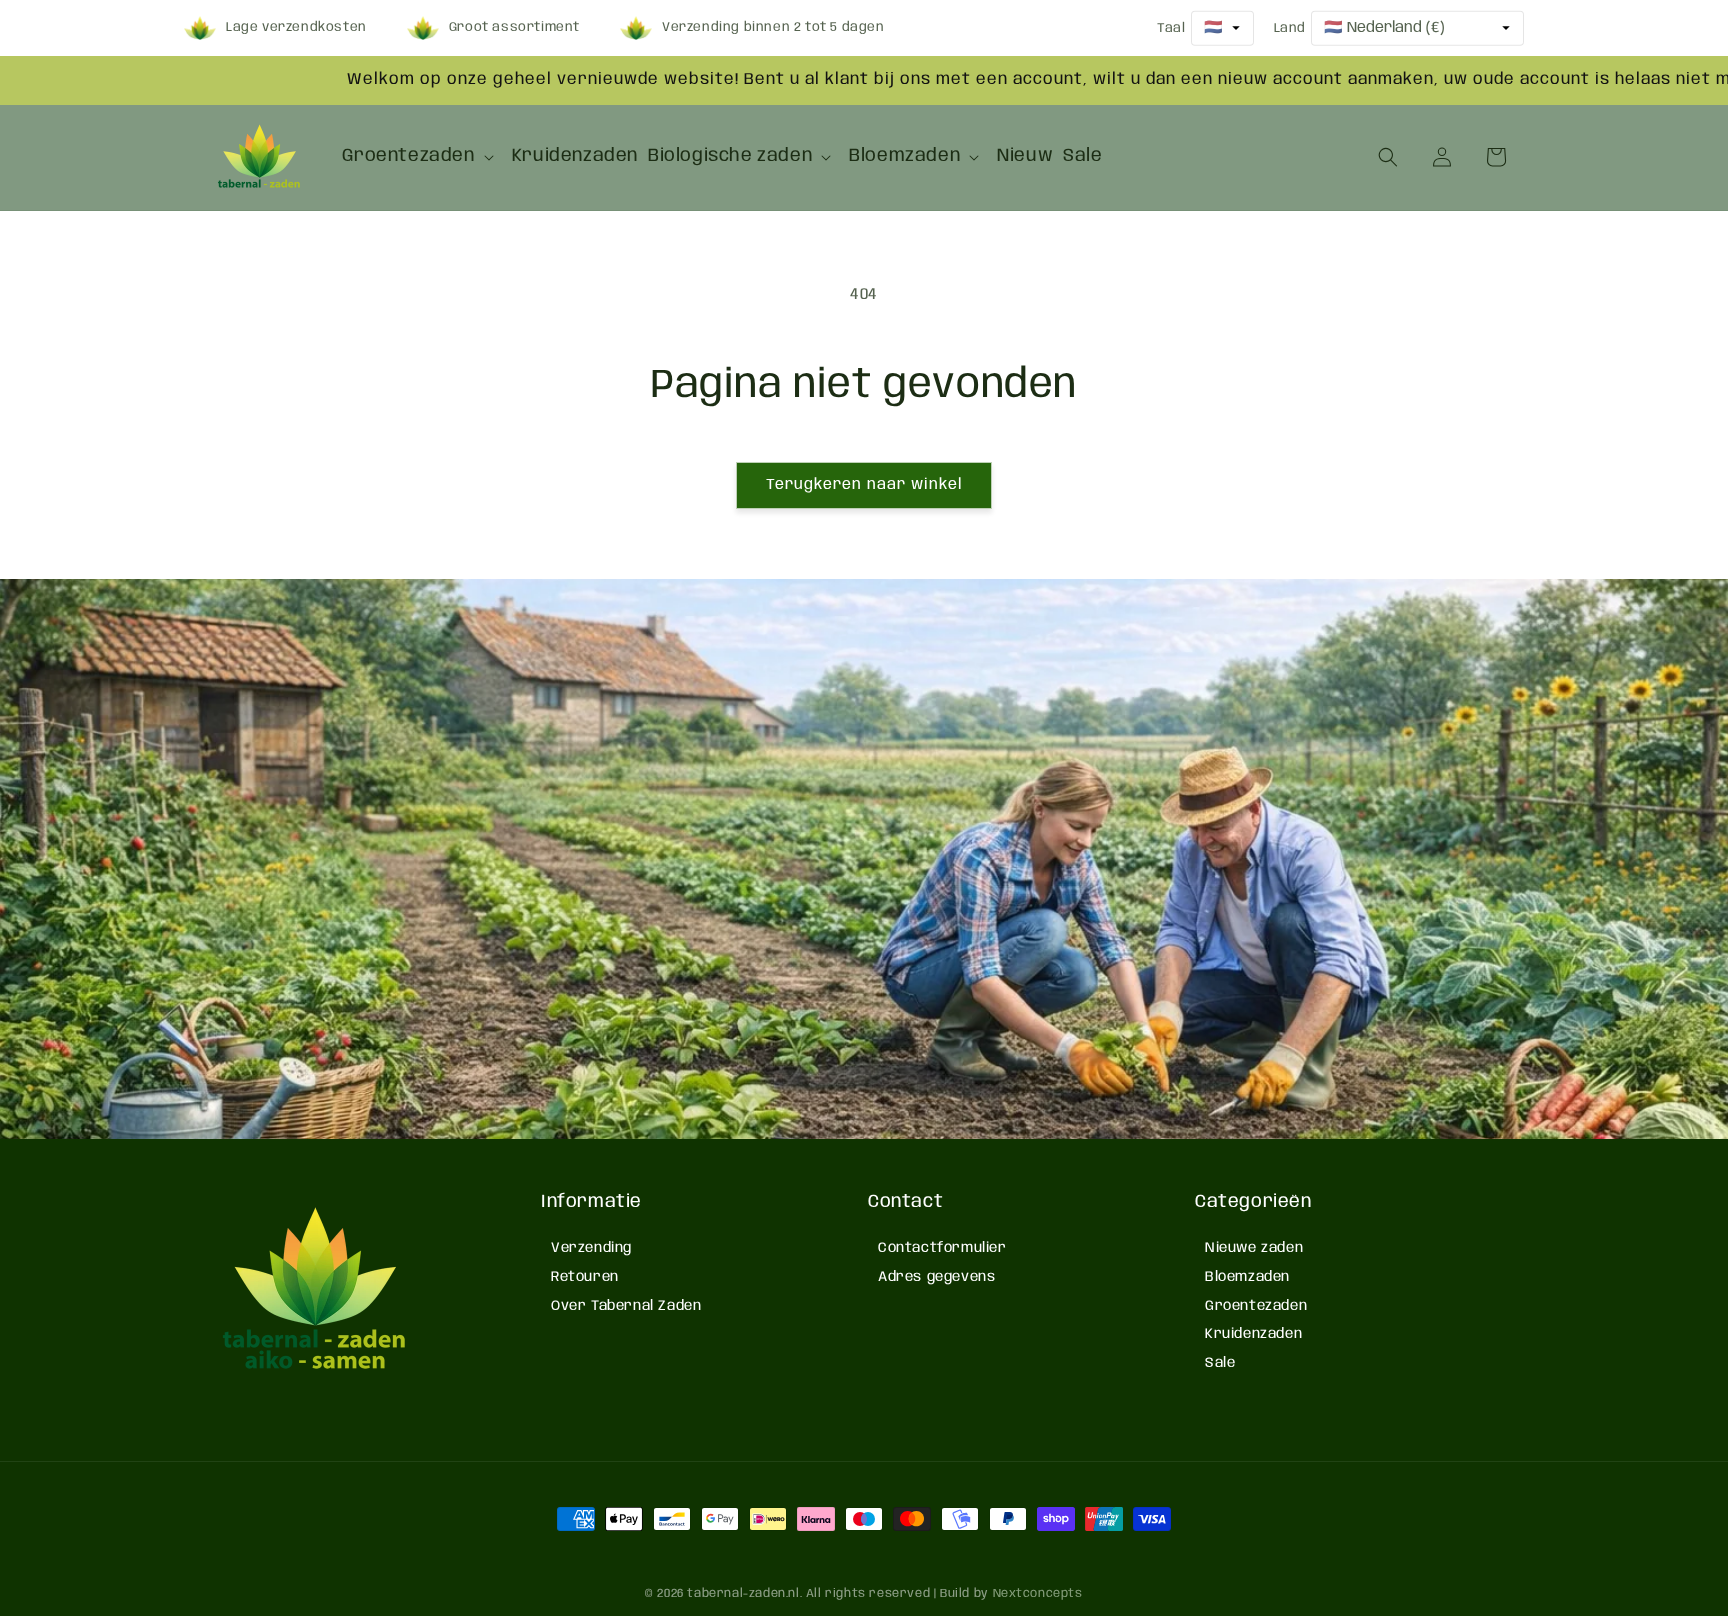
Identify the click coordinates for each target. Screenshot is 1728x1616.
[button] (422, 156)
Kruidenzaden (1253, 1334)
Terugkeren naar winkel (864, 485)
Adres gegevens (936, 1277)
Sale (1220, 1363)
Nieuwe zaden (1254, 1248)
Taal (1171, 27)
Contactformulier (942, 1248)
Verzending (591, 1248)
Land (1290, 27)
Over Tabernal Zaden (626, 1306)
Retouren (585, 1277)
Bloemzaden (1247, 1277)
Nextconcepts (1038, 1593)
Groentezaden (1256, 1306)
